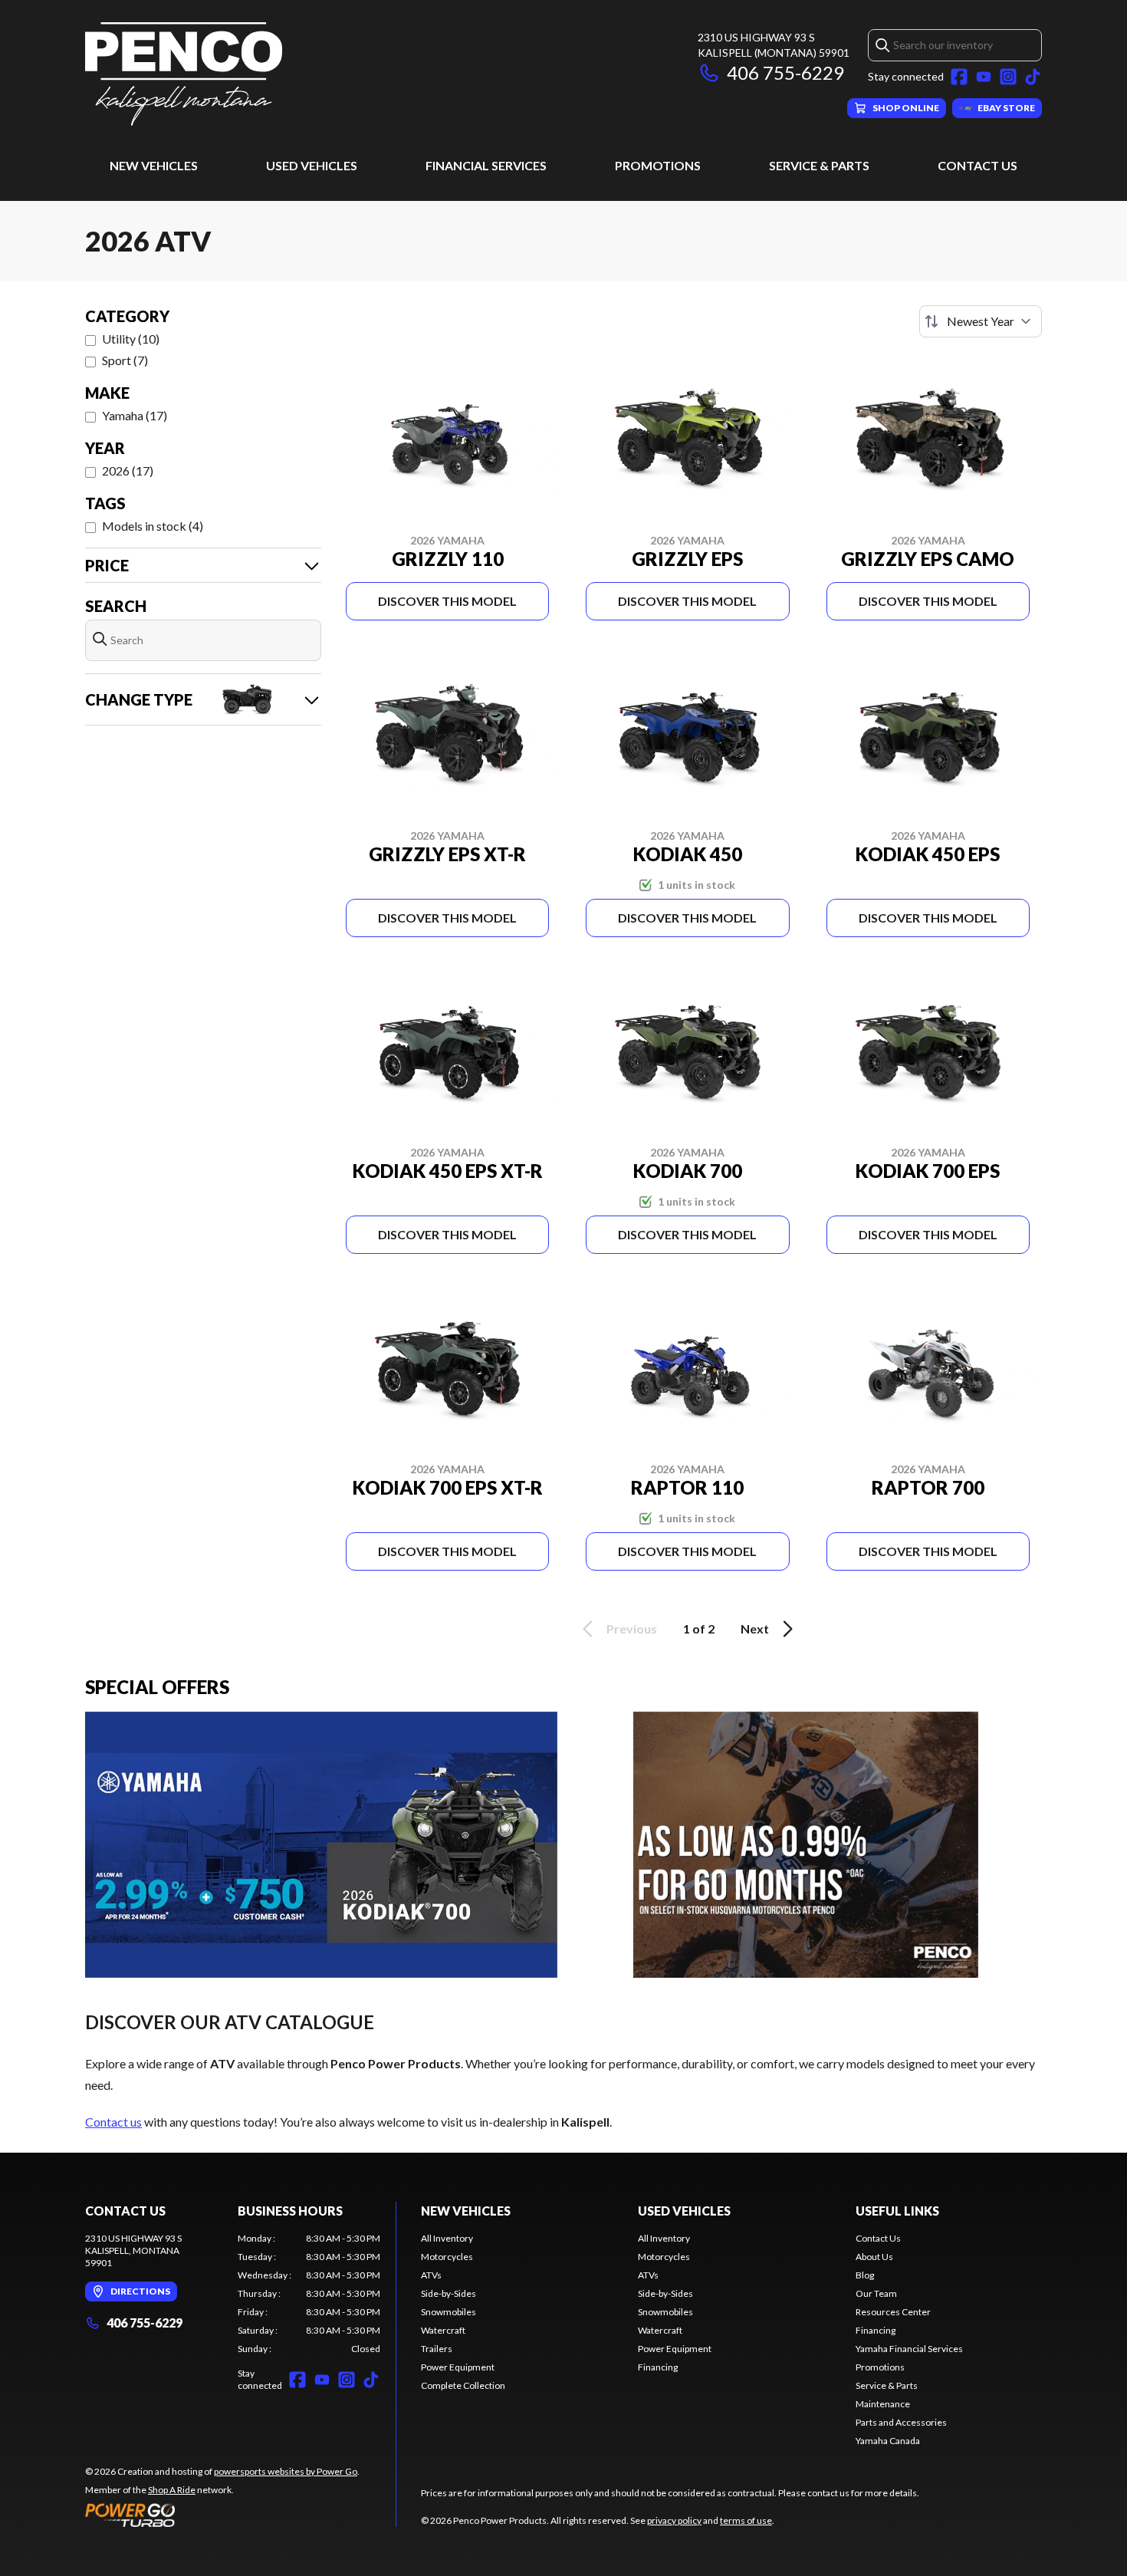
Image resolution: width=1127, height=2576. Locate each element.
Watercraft (443, 2330)
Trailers (437, 2349)
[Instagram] (1008, 77)
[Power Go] (222, 2515)
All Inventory (447, 2238)
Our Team (876, 2293)
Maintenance (883, 2404)
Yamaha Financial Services (909, 2349)
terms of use (746, 2520)
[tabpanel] (309, 2294)
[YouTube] (984, 77)
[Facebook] (959, 77)
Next (755, 1629)
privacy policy (674, 2520)
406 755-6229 (785, 72)
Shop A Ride (172, 2490)
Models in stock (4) (153, 526)
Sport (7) (125, 360)
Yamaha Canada (888, 2441)
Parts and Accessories (901, 2422)
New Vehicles (154, 165)
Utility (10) (131, 339)
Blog (865, 2275)
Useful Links (897, 2211)
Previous (632, 1629)
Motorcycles (447, 2257)
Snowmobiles (449, 2312)
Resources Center (893, 2312)
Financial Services (486, 165)
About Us (874, 2257)
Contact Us (978, 165)
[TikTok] (1033, 77)
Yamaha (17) (135, 415)
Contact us (113, 2122)
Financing (658, 2367)
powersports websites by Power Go (286, 2471)
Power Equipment (458, 2367)
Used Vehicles (312, 165)
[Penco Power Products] (184, 74)
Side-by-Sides (449, 2293)
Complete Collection (463, 2385)
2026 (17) (128, 470)
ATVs (431, 2275)
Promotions (658, 165)
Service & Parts (819, 165)
